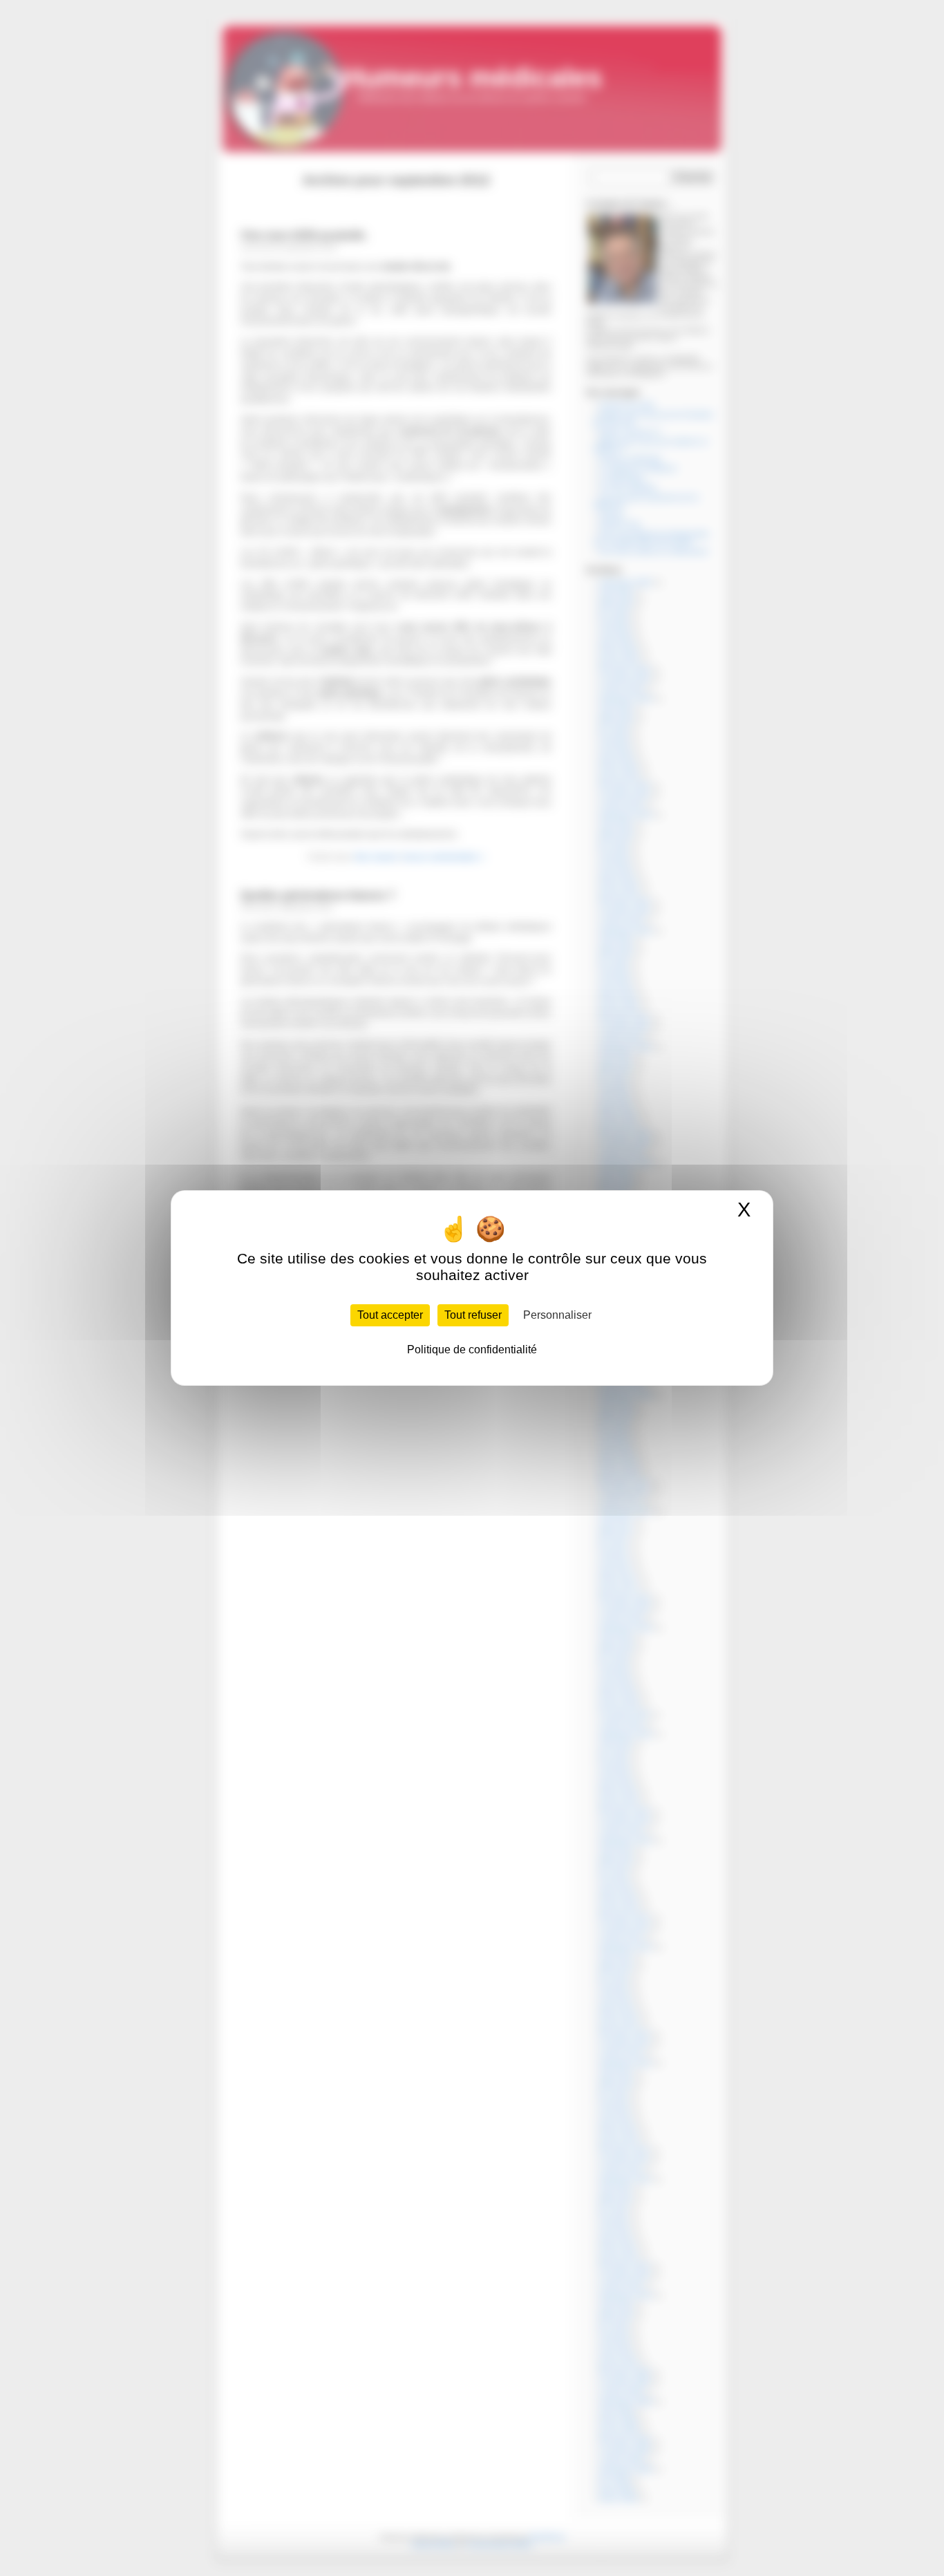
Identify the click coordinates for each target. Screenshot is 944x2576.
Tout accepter (390, 1315)
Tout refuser (473, 1315)
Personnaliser (557, 1315)
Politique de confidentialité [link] (472, 1350)
